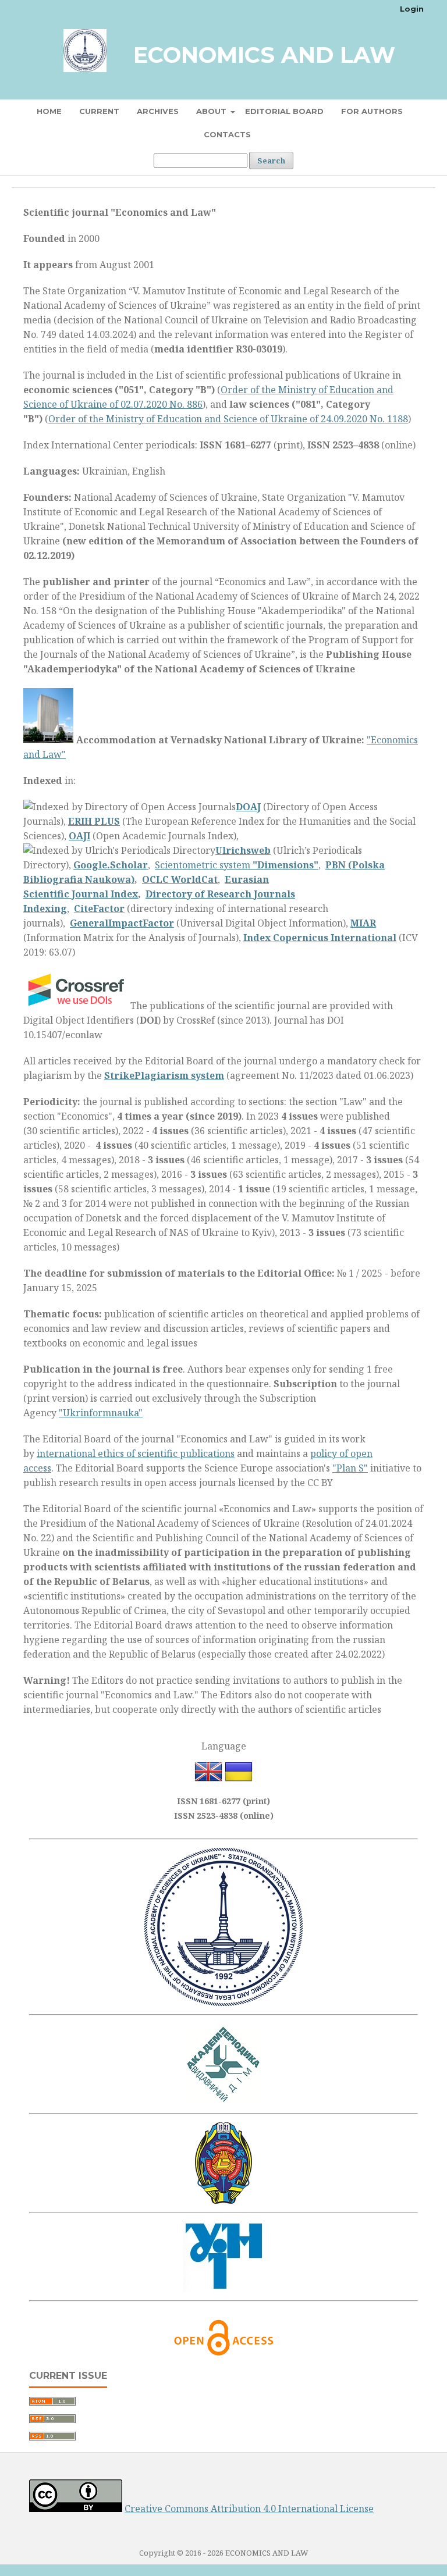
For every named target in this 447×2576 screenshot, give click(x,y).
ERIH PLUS (94, 821)
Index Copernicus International (320, 938)
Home (49, 111)
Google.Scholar (111, 865)
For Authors (372, 111)
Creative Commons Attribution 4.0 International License (249, 2509)
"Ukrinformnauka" (101, 1413)
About (212, 111)
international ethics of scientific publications (136, 1453)
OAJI (79, 836)
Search (271, 161)
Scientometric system (237, 865)
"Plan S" (350, 1468)
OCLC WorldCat (180, 879)
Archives (158, 111)
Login (412, 9)
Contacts (227, 134)
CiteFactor (99, 908)
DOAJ (248, 807)
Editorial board (284, 111)
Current (99, 111)
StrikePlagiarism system (164, 1075)
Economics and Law (264, 55)
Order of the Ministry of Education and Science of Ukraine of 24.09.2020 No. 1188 (228, 419)
